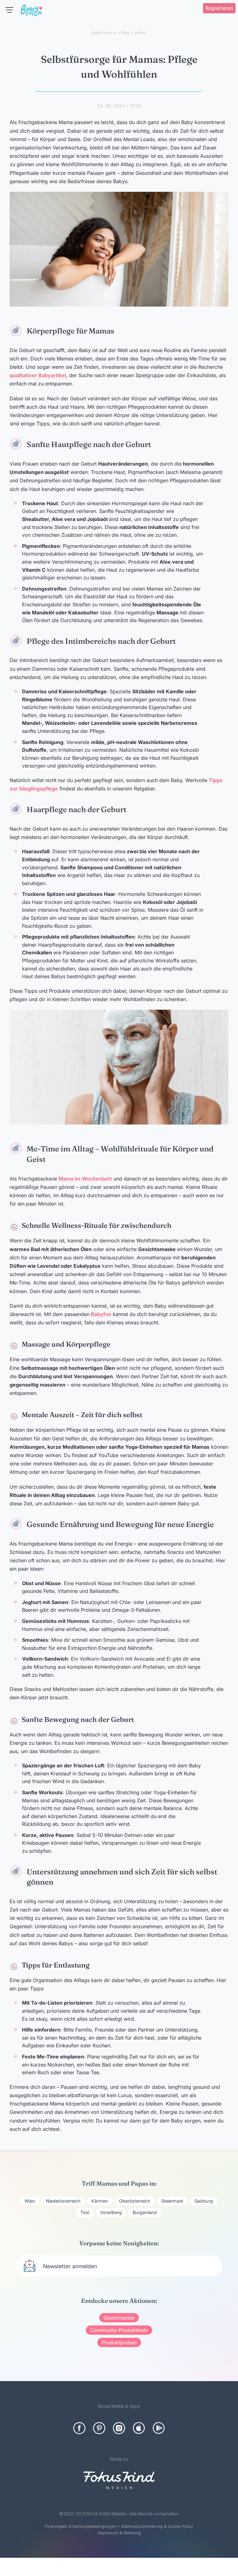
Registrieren (219, 8)
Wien (30, 2201)
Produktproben (119, 2342)
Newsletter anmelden (70, 2266)
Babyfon (100, 1314)
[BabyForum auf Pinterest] (99, 2428)
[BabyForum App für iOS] (139, 2428)
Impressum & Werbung (119, 2533)
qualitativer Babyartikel (38, 375)
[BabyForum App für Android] (159, 2428)
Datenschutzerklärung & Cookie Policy (157, 2526)
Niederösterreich (63, 2201)
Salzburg (204, 2201)
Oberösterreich (135, 2201)
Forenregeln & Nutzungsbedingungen (81, 2526)
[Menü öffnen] (9, 10)
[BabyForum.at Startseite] (32, 11)
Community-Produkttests (119, 2330)
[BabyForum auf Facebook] (79, 2428)
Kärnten (100, 2201)
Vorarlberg (111, 2212)
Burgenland (145, 2212)
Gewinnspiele (119, 2318)
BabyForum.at (104, 33)
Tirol (85, 2212)
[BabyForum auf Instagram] (119, 2428)
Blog (125, 33)
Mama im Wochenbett (85, 1179)
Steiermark (172, 2201)
